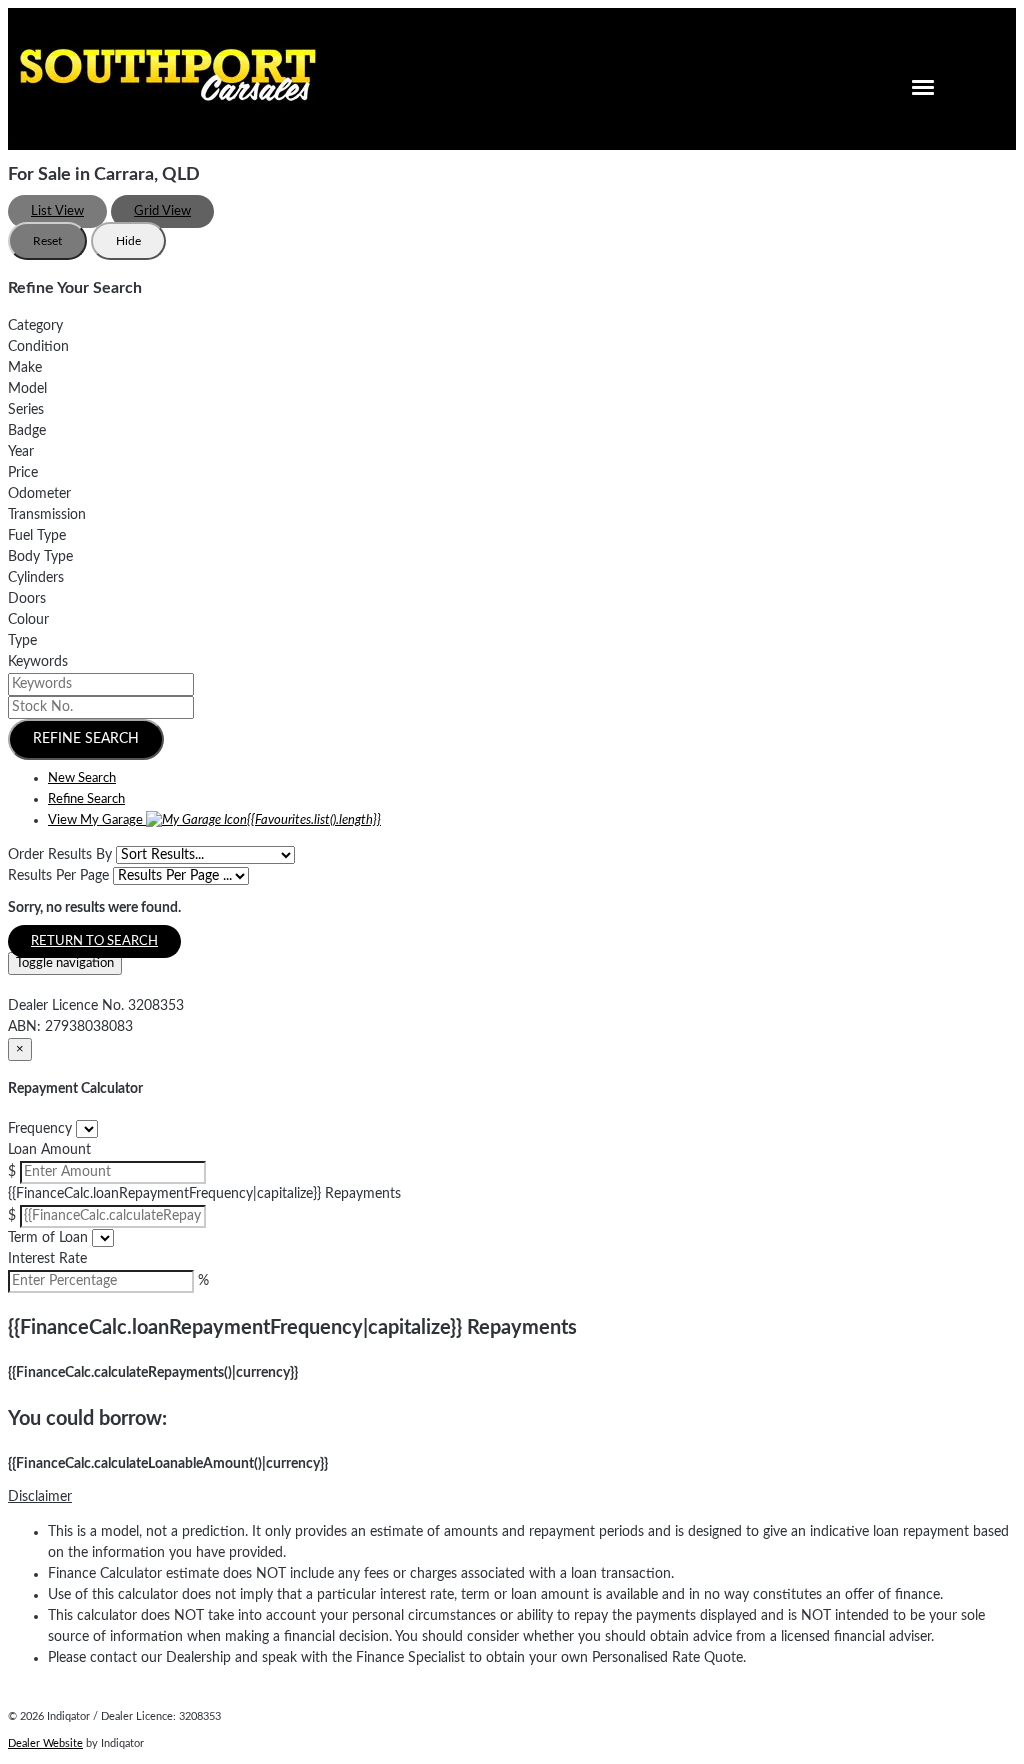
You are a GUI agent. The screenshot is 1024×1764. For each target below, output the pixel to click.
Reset (47, 241)
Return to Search (94, 941)
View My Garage (214, 820)
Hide (128, 241)
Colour (28, 620)
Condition (38, 347)
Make (25, 368)
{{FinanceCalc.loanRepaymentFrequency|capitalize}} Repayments (204, 1194)
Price (23, 473)
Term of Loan (48, 1238)
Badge (27, 431)
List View (57, 211)
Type (22, 641)
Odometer (39, 494)
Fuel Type (37, 536)
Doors (27, 599)
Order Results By (60, 855)
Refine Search (86, 739)
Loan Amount (49, 1150)
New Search (82, 778)
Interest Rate (47, 1259)
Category (35, 326)
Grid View (162, 211)
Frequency (40, 1129)
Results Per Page (58, 876)
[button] (512, 1497)
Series (26, 410)
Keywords (38, 662)
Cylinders (36, 578)
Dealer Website (45, 1743)
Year (21, 452)
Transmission (47, 515)
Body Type (40, 557)
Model (27, 389)
